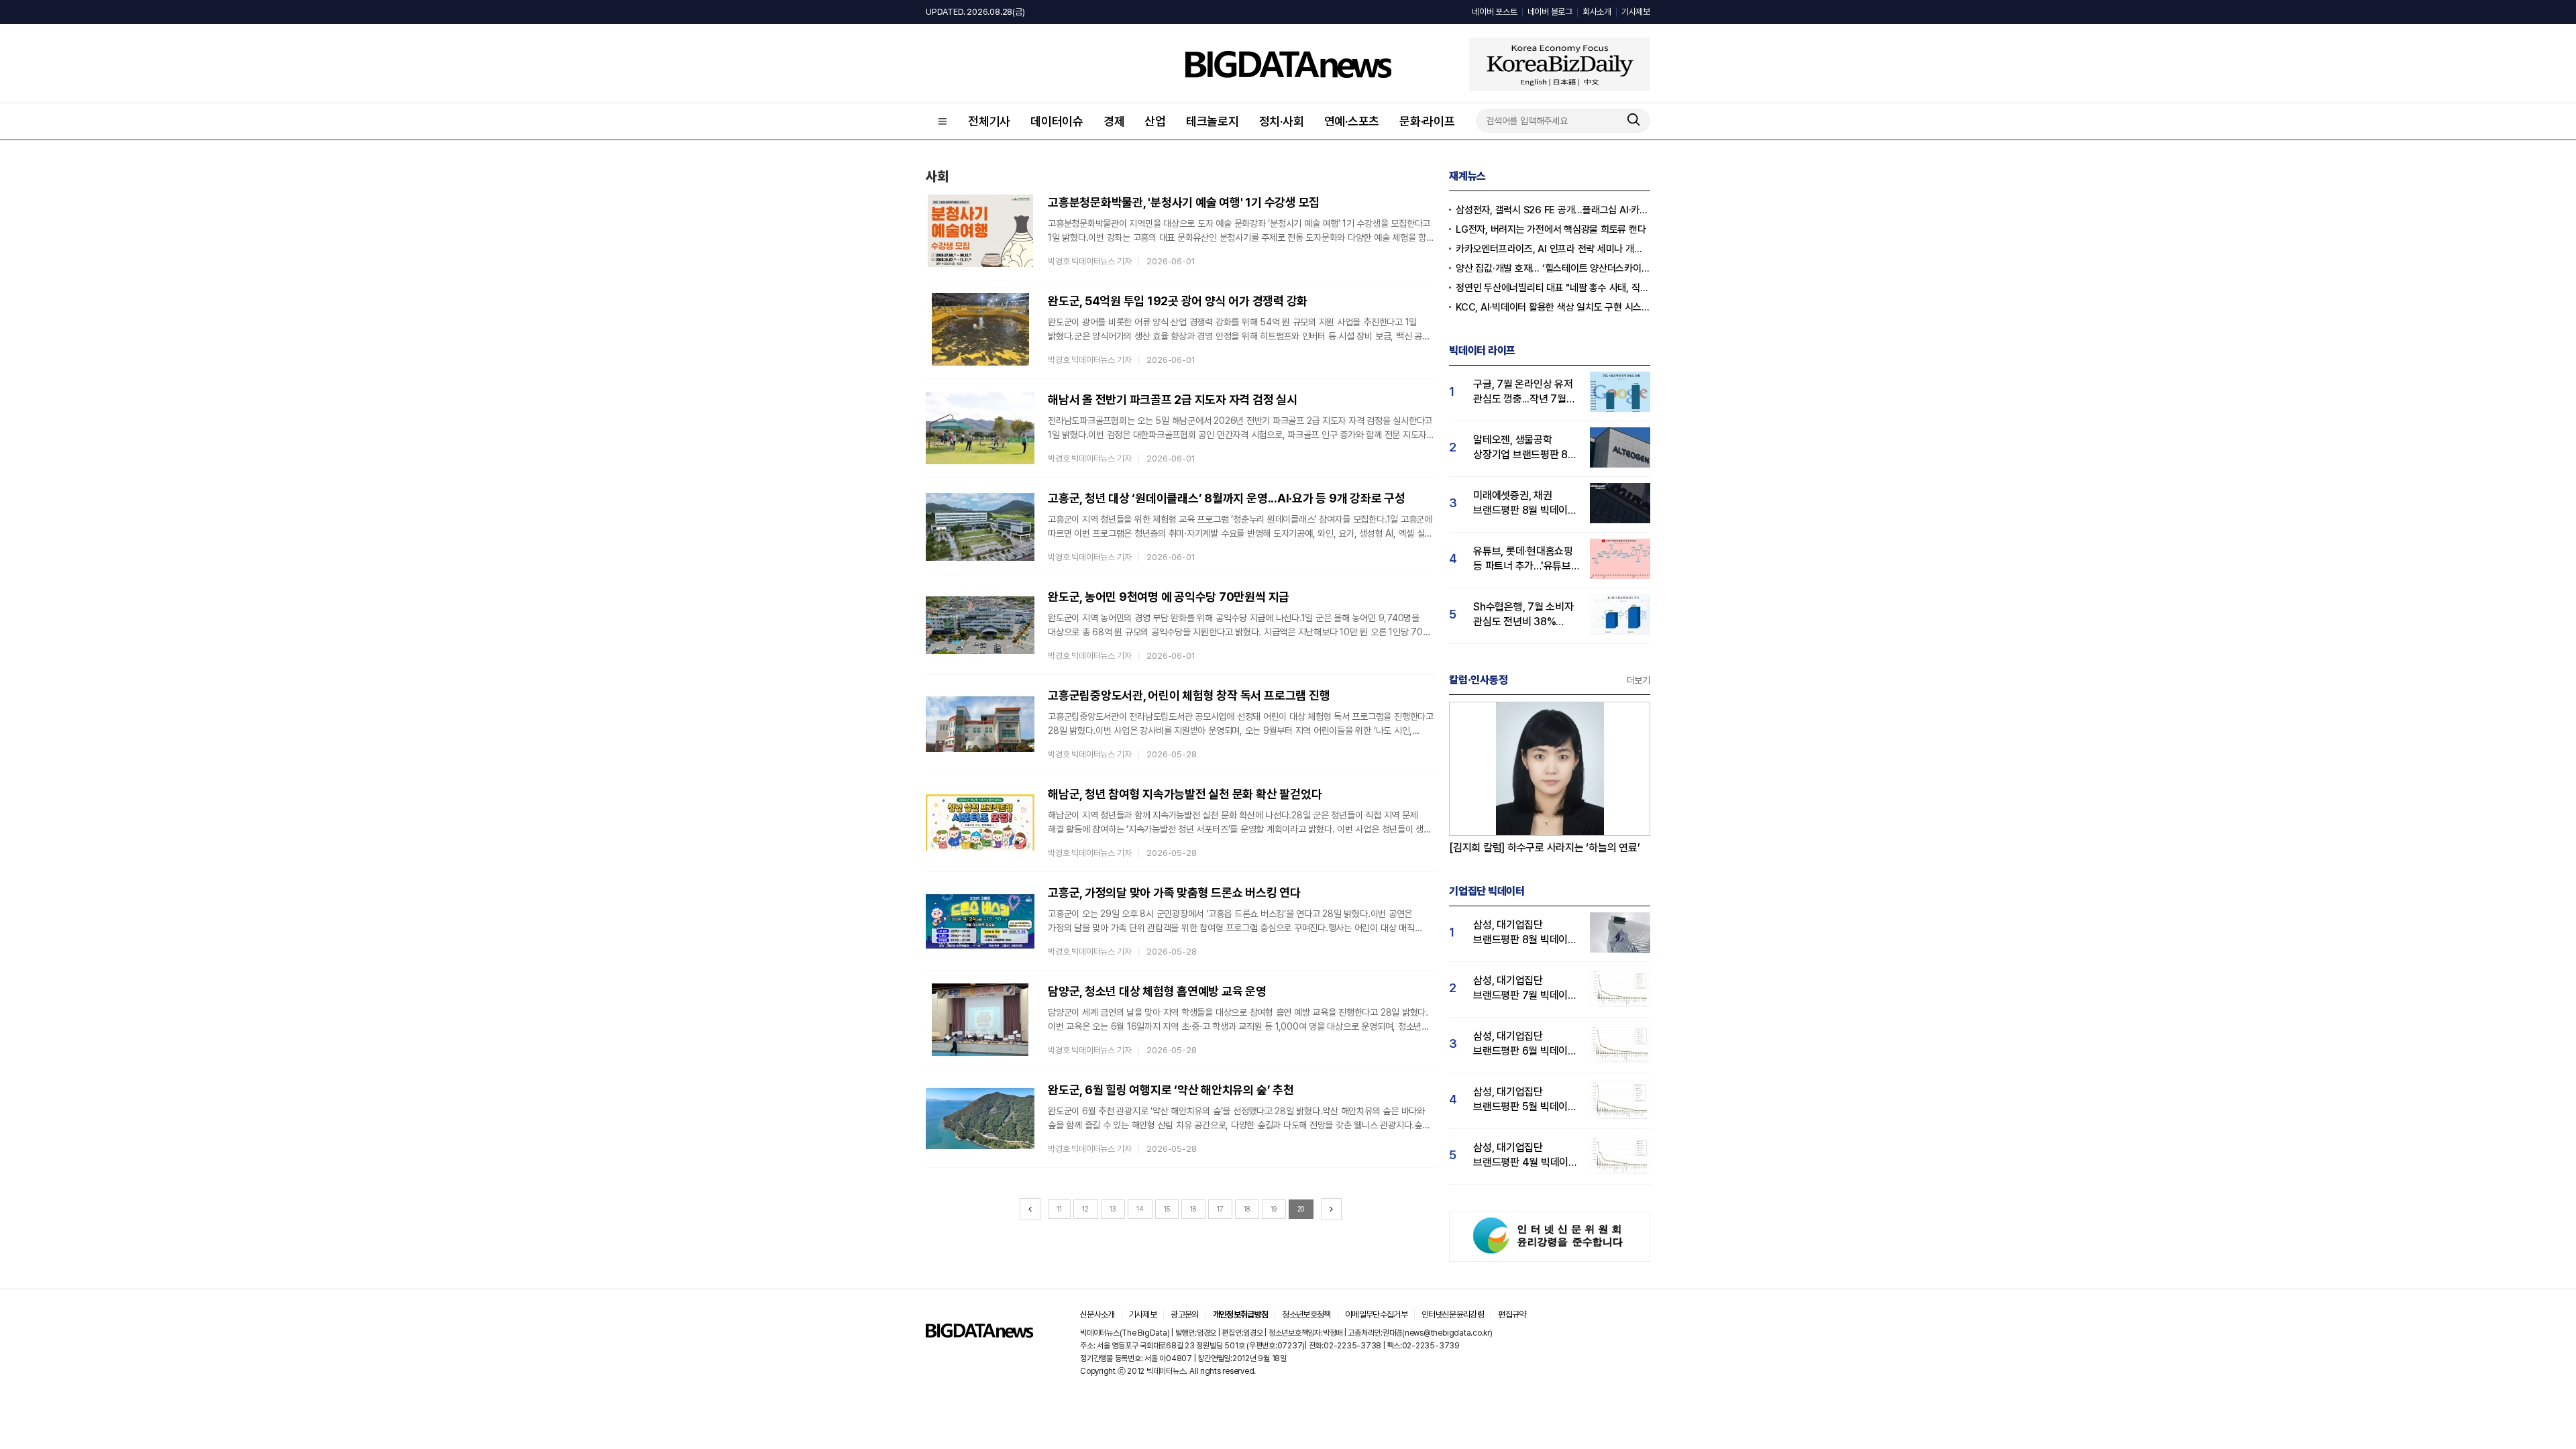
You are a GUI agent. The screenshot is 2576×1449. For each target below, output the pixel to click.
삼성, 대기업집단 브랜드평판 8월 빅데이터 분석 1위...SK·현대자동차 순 (1525, 933)
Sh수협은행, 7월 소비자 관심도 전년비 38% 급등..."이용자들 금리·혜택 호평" (1523, 615)
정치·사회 (1282, 121)
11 (1059, 1209)
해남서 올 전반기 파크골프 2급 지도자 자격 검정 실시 (1173, 399)
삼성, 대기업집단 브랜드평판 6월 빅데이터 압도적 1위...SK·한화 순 (1525, 1044)
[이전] (1030, 1209)
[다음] (1331, 1209)
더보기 (1639, 680)
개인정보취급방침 (1241, 1314)
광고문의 (1184, 1314)
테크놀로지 (1213, 121)
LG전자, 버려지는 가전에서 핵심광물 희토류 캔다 (1551, 229)
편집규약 (1512, 1314)
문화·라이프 (1427, 121)
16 (1193, 1209)
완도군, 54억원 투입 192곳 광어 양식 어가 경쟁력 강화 (1178, 301)
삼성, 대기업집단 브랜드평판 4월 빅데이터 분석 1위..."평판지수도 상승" (1525, 1156)
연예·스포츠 (1352, 121)
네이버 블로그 (1550, 12)
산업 (1155, 121)
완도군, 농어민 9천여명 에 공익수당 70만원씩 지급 (1169, 597)
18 (1247, 1209)
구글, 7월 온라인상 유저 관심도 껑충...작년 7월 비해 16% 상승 (1523, 392)
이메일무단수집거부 (1376, 1314)
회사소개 (1597, 12)
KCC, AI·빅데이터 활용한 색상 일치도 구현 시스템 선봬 (1553, 307)
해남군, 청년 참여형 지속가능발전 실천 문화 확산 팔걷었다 (1185, 794)
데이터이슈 (1057, 121)
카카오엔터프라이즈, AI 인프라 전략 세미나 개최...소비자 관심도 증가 (1553, 249)
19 (1274, 1209)
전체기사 (989, 121)
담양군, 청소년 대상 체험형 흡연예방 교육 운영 (1157, 991)
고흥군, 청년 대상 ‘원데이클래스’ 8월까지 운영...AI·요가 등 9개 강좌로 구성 (1227, 498)
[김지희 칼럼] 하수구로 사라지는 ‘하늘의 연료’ (1545, 848)
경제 (1114, 121)
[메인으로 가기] (979, 1334)
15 (1167, 1209)
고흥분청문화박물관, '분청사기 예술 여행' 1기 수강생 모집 (1184, 202)
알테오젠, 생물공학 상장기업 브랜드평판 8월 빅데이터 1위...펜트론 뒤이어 (1525, 448)
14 (1140, 1209)
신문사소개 (1097, 1314)
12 (1085, 1209)
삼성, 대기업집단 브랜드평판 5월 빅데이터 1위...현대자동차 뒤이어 (1525, 1100)
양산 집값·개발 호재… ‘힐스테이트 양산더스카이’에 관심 (1553, 268)
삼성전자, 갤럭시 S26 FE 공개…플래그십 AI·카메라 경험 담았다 (1553, 210)
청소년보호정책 (1306, 1314)
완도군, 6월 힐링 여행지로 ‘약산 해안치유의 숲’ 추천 (1171, 1090)
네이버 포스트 (1494, 12)
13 (1113, 1209)
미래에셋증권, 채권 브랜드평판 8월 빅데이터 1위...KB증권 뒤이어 (1525, 503)
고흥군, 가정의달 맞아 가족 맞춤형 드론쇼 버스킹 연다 (1174, 893)
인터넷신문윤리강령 (1453, 1314)
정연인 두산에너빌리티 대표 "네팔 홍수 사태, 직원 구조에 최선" (1553, 288)
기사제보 (1636, 12)
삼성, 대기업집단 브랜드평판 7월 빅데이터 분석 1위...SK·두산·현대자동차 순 (1525, 988)
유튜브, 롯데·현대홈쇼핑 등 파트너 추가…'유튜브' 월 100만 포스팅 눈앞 (1523, 559)
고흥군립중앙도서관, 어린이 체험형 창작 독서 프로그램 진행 (1189, 695)
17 (1220, 1209)
